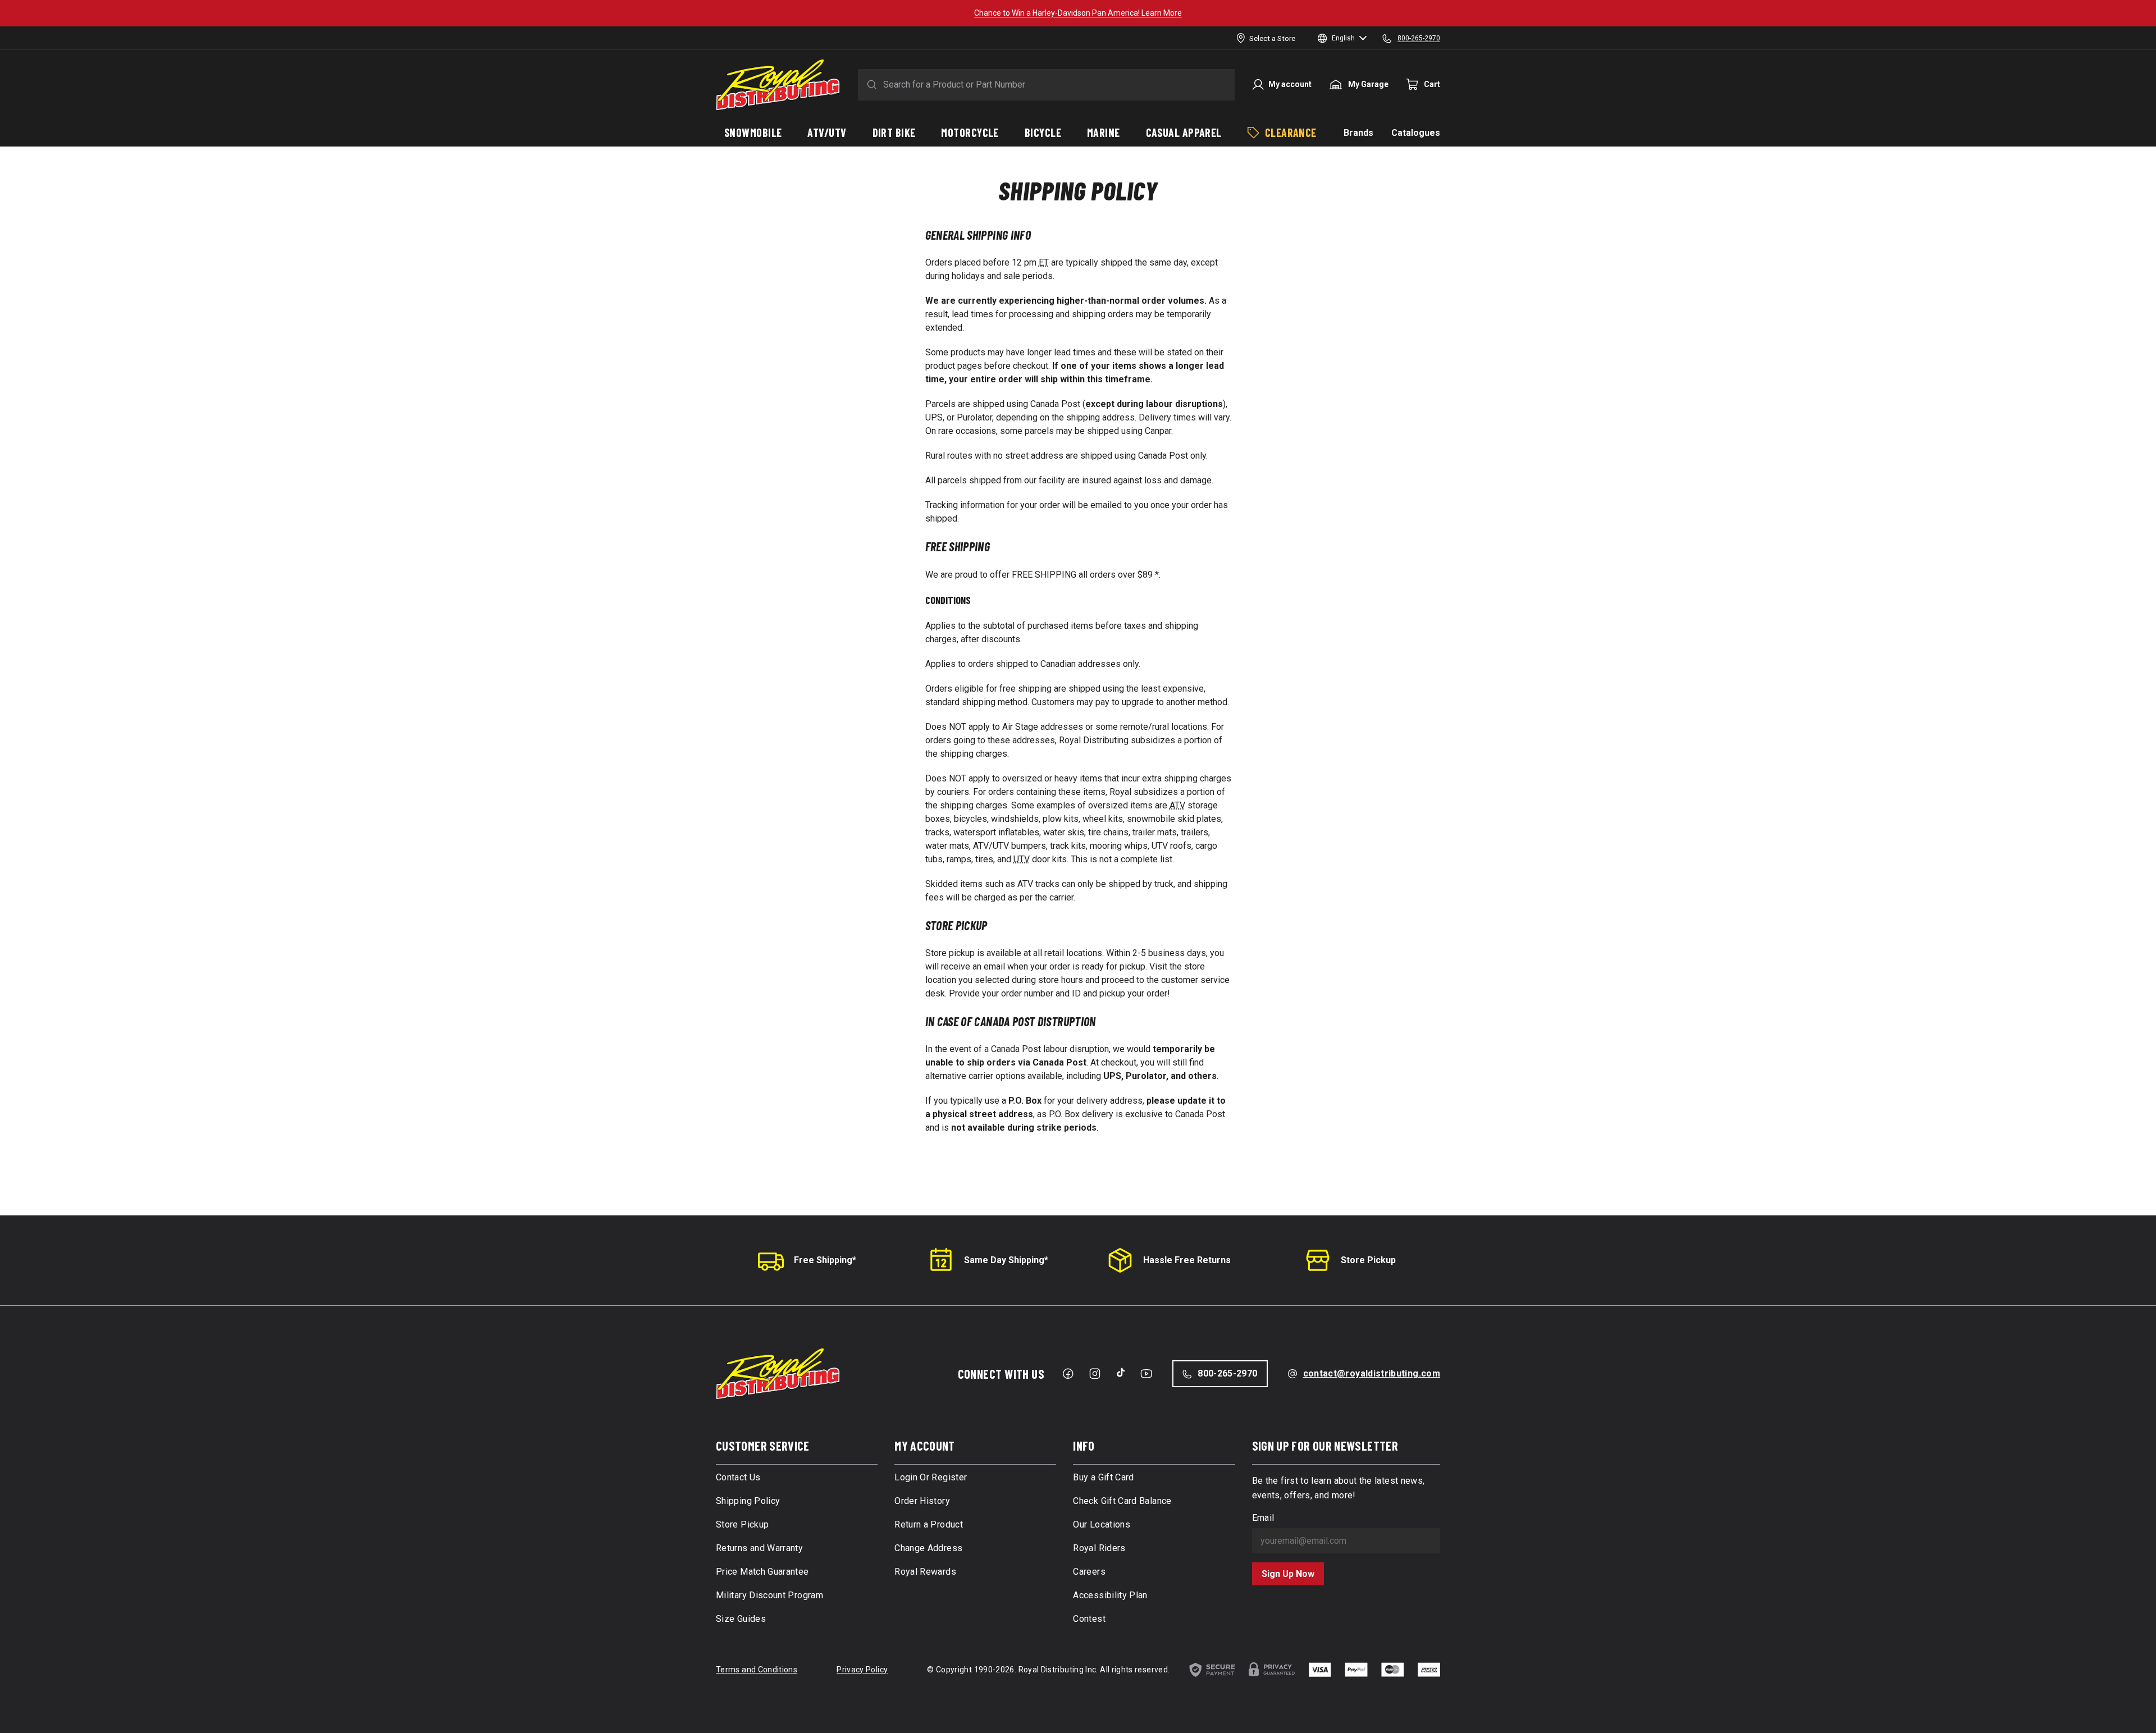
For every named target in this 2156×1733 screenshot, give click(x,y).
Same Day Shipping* (1006, 1260)
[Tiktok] (1121, 1373)
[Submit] (870, 85)
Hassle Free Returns (1187, 1260)
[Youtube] (1146, 1374)
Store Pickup (1368, 1260)
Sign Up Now (1288, 1574)
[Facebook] (1068, 1374)
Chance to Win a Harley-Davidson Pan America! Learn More (1078, 13)
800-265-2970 (1227, 1373)
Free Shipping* (825, 1260)
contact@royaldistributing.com (1372, 1373)
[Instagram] (1095, 1374)
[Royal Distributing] (778, 85)
